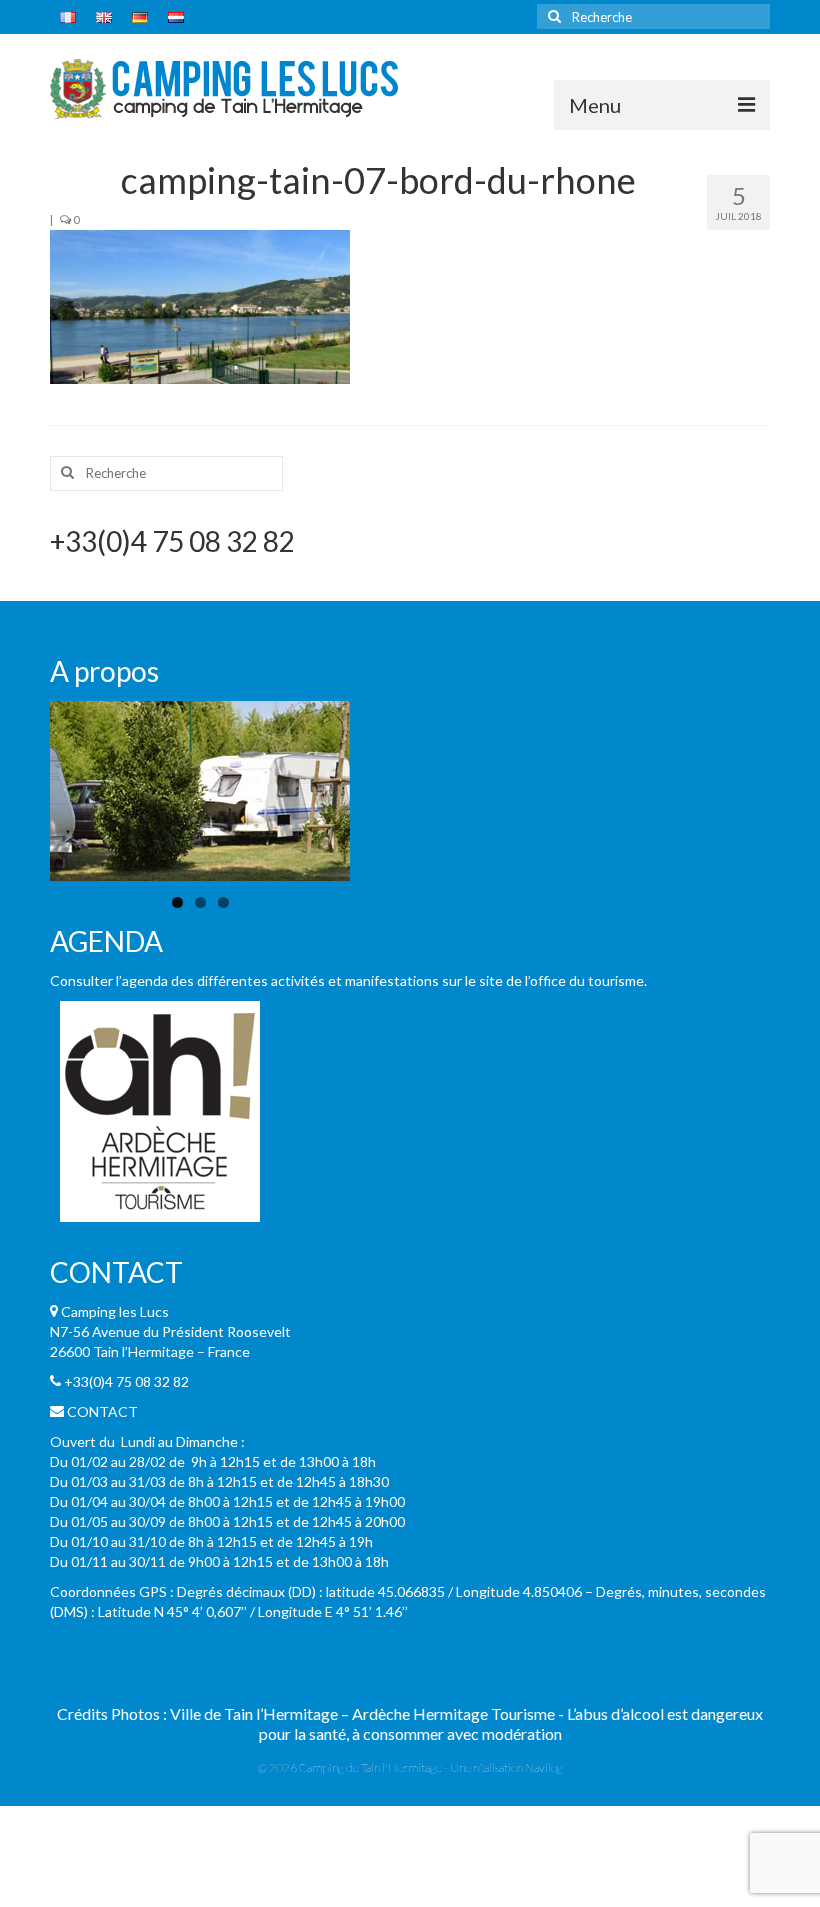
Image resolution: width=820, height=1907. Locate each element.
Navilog (544, 1767)
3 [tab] (223, 902)
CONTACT (102, 1411)
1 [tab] (177, 902)
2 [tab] (200, 902)
